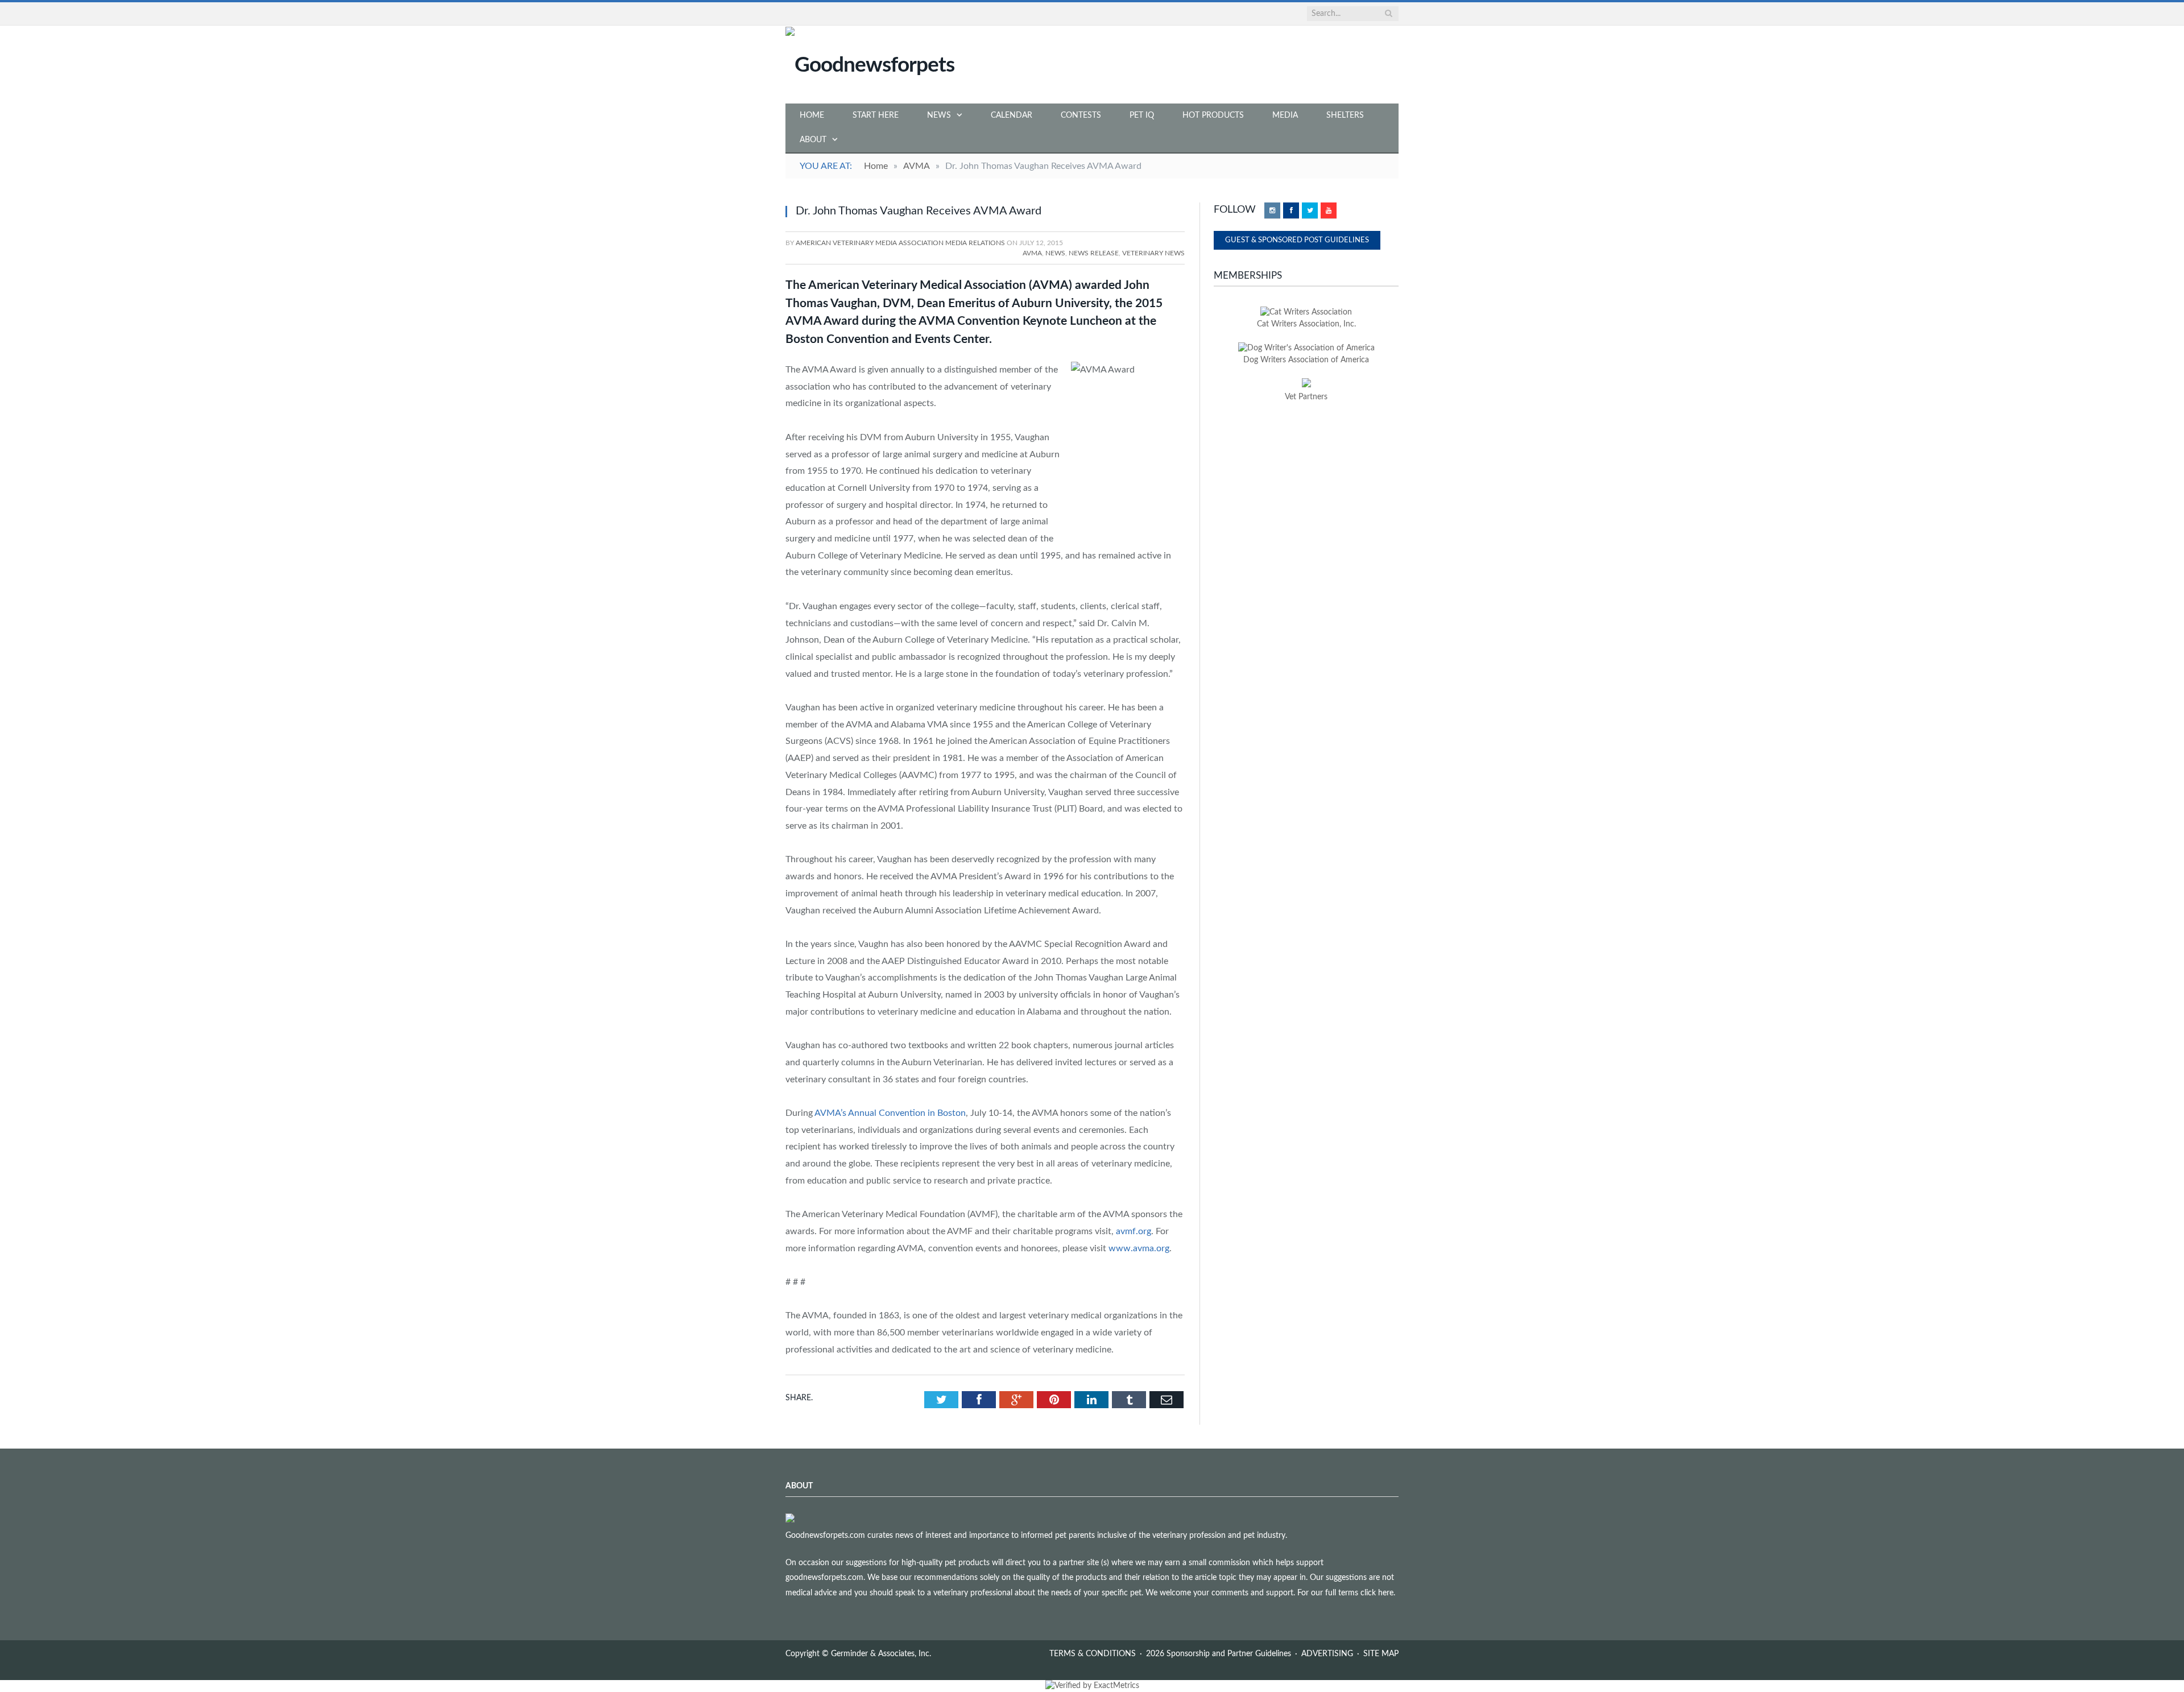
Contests (1081, 115)
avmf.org (1134, 1231)
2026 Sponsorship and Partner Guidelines (1219, 1654)
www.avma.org (1139, 1248)
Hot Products (1213, 115)
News (939, 115)
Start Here (876, 115)
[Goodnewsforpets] (870, 64)
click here (1377, 1593)
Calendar (1012, 115)
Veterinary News (1153, 253)
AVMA (1032, 253)
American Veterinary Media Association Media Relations (900, 243)
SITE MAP (1381, 1654)
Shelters (1345, 115)
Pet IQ (1142, 115)
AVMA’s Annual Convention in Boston (890, 1113)
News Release (1094, 253)
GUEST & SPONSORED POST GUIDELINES (1297, 240)
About (813, 140)
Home (812, 115)
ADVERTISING (1327, 1654)
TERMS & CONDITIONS (1093, 1654)
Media (1285, 115)
